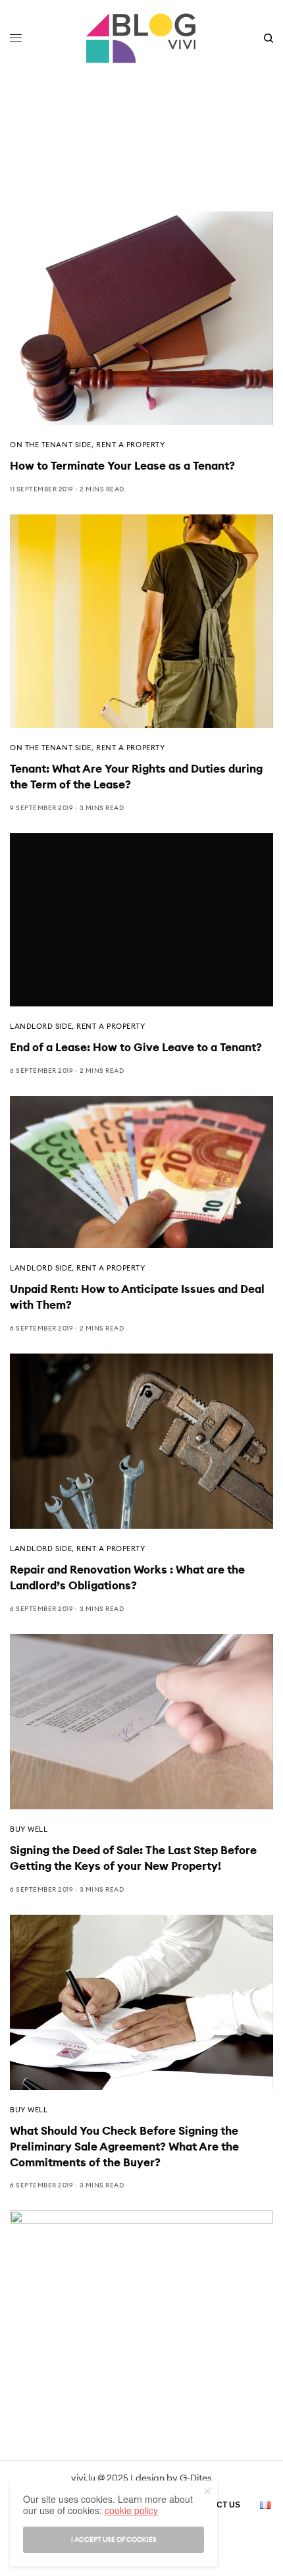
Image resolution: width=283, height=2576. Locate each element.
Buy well (29, 1829)
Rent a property (130, 445)
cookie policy (131, 2510)
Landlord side (41, 1026)
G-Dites (196, 2478)
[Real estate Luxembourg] (141, 38)
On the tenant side (51, 445)
